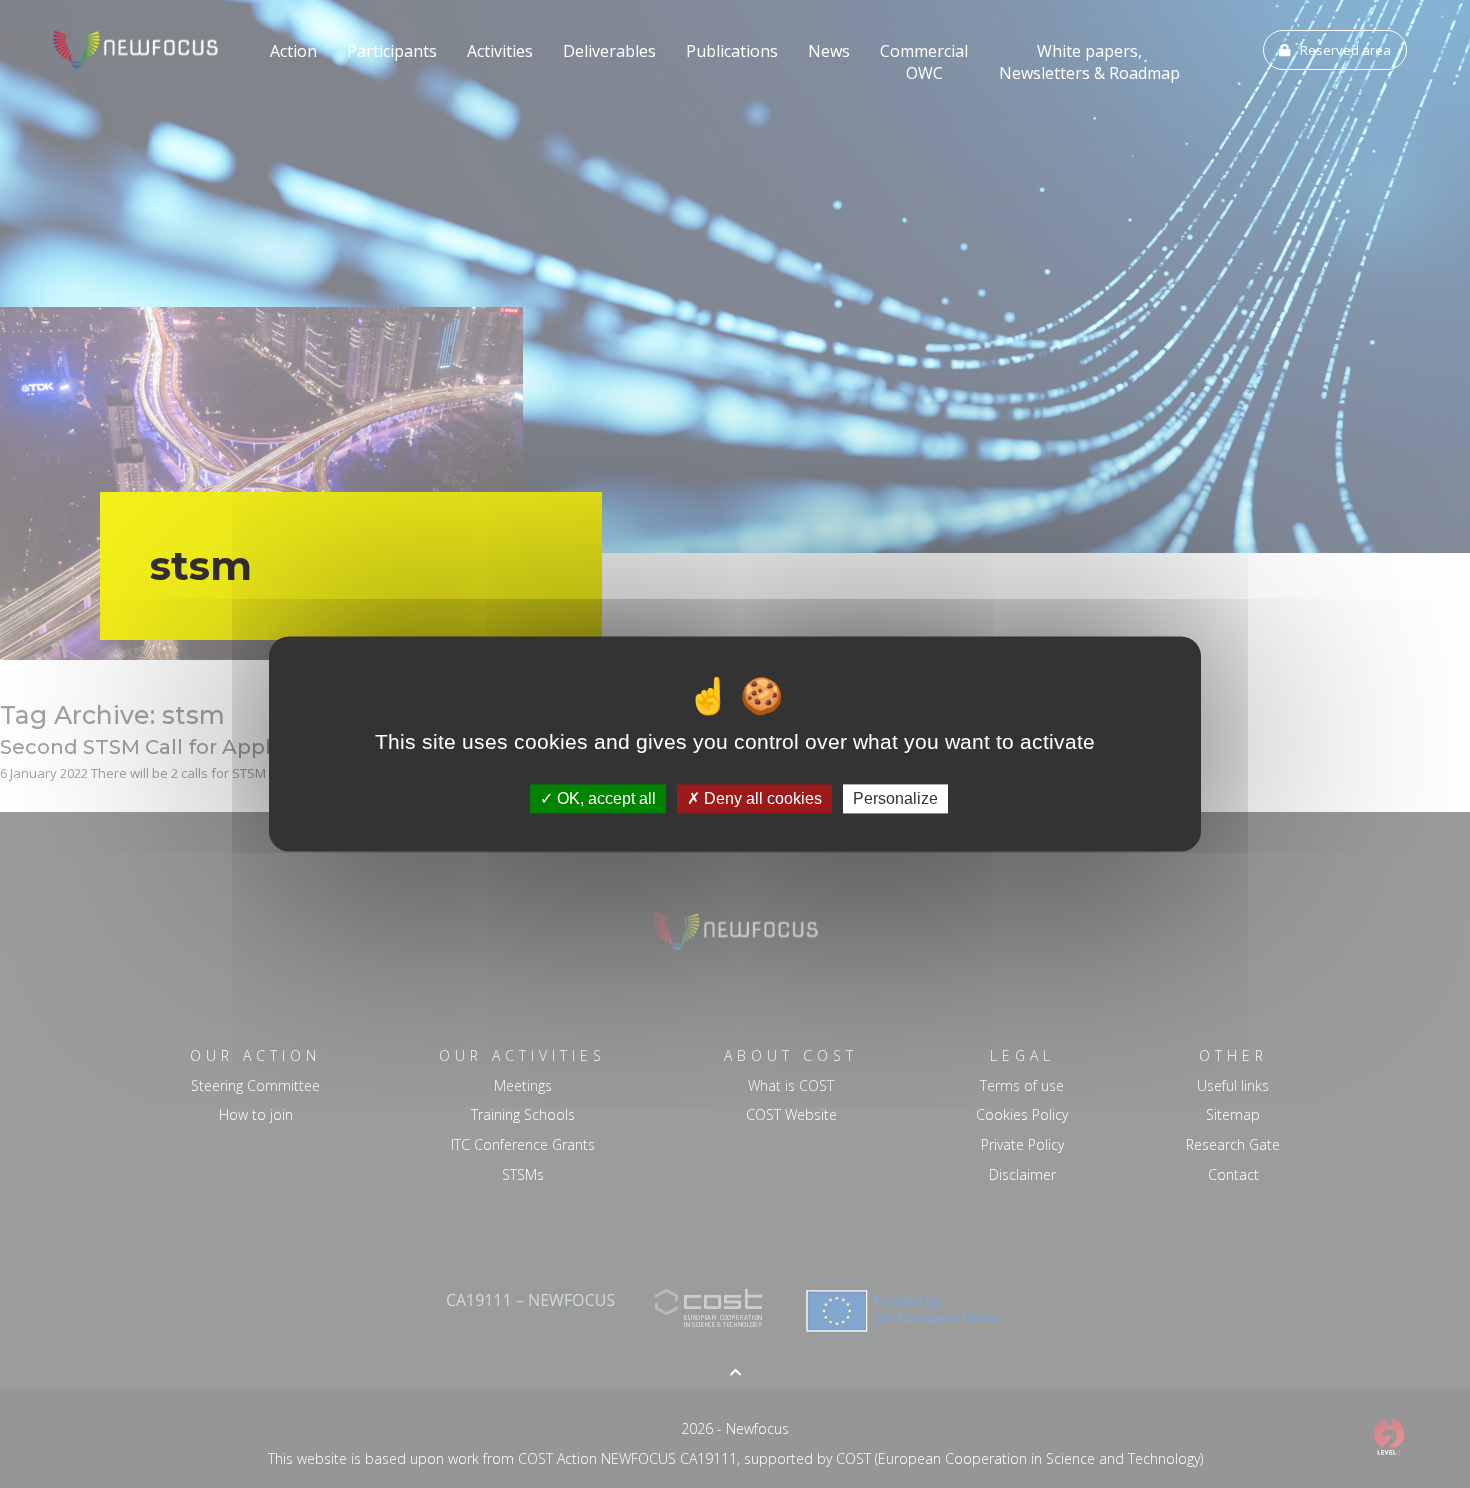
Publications (732, 51)
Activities (500, 51)
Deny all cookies (761, 798)
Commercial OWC (924, 62)
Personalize (895, 798)
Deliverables (609, 51)
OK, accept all (604, 798)
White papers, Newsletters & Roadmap (1089, 62)
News (829, 51)
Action (293, 51)
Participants (392, 51)
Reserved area (1345, 50)
